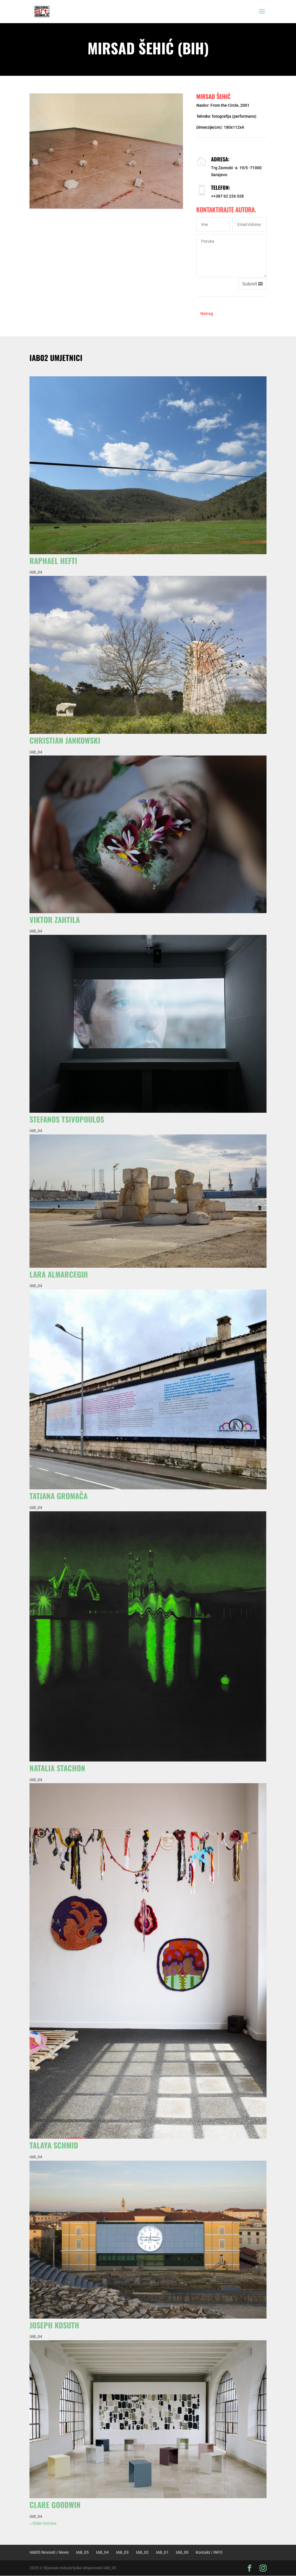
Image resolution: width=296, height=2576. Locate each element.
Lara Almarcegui (59, 1274)
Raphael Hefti (53, 561)
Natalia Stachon (57, 1768)
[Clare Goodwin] (148, 2419)
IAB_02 (142, 2552)
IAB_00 (182, 2552)
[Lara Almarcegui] (148, 1201)
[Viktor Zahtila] (148, 834)
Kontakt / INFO (209, 2552)
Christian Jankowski (65, 740)
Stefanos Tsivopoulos (67, 1119)
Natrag (207, 314)
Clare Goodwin (55, 2505)
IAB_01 (162, 2552)
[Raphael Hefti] (148, 465)
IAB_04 (36, 572)
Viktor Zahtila (55, 920)
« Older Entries (43, 2523)
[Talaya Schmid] (148, 1961)
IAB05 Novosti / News (49, 2552)
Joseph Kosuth (54, 2325)
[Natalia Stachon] (148, 1636)
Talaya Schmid (54, 2145)
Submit (250, 284)
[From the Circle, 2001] (106, 151)
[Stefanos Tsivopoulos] (148, 1024)
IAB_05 (82, 2552)
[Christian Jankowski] (148, 655)
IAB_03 (122, 2552)
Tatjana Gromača (59, 1496)
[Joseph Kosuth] (148, 2240)
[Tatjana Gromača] (148, 1389)
